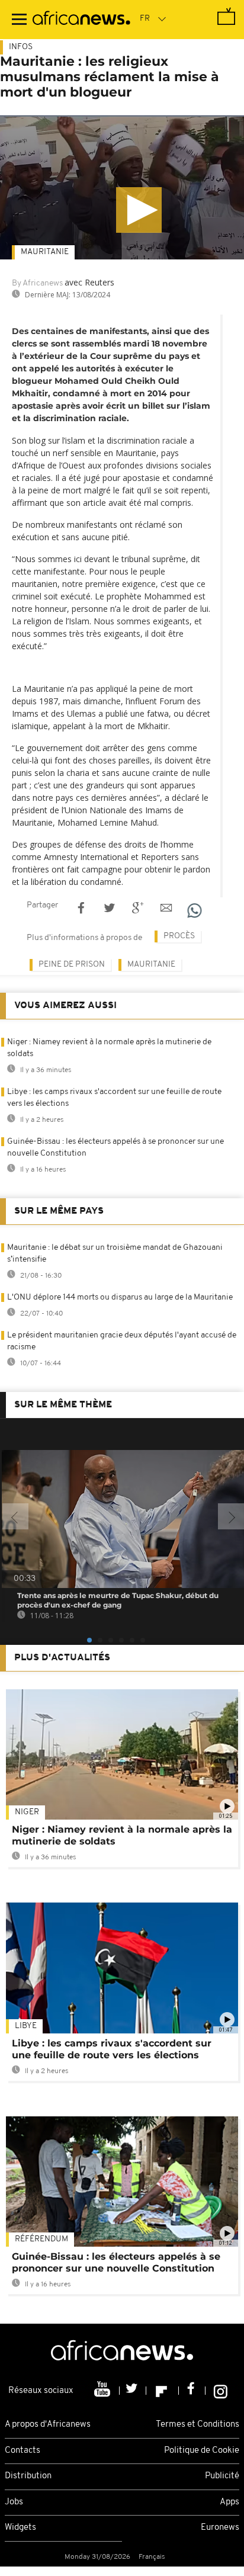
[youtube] (103, 2391)
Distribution (28, 2476)
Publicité (222, 2476)
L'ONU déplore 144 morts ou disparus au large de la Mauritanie (120, 1297)
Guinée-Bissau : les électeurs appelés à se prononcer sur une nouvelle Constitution (116, 2262)
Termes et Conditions (198, 2425)
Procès (179, 936)
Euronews (220, 2528)
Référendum (41, 2239)
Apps (229, 2502)
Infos (21, 47)
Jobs (14, 2502)
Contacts (23, 2451)
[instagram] (221, 2391)
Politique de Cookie (202, 2451)
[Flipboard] (163, 2391)
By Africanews (37, 283)
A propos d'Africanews (48, 2425)
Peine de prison (72, 965)
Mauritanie (45, 252)
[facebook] (192, 2391)
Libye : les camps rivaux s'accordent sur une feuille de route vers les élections (112, 2049)
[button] (139, 210)
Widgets (20, 2528)
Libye (26, 2026)
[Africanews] (81, 20)
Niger (27, 1812)
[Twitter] (133, 2391)
